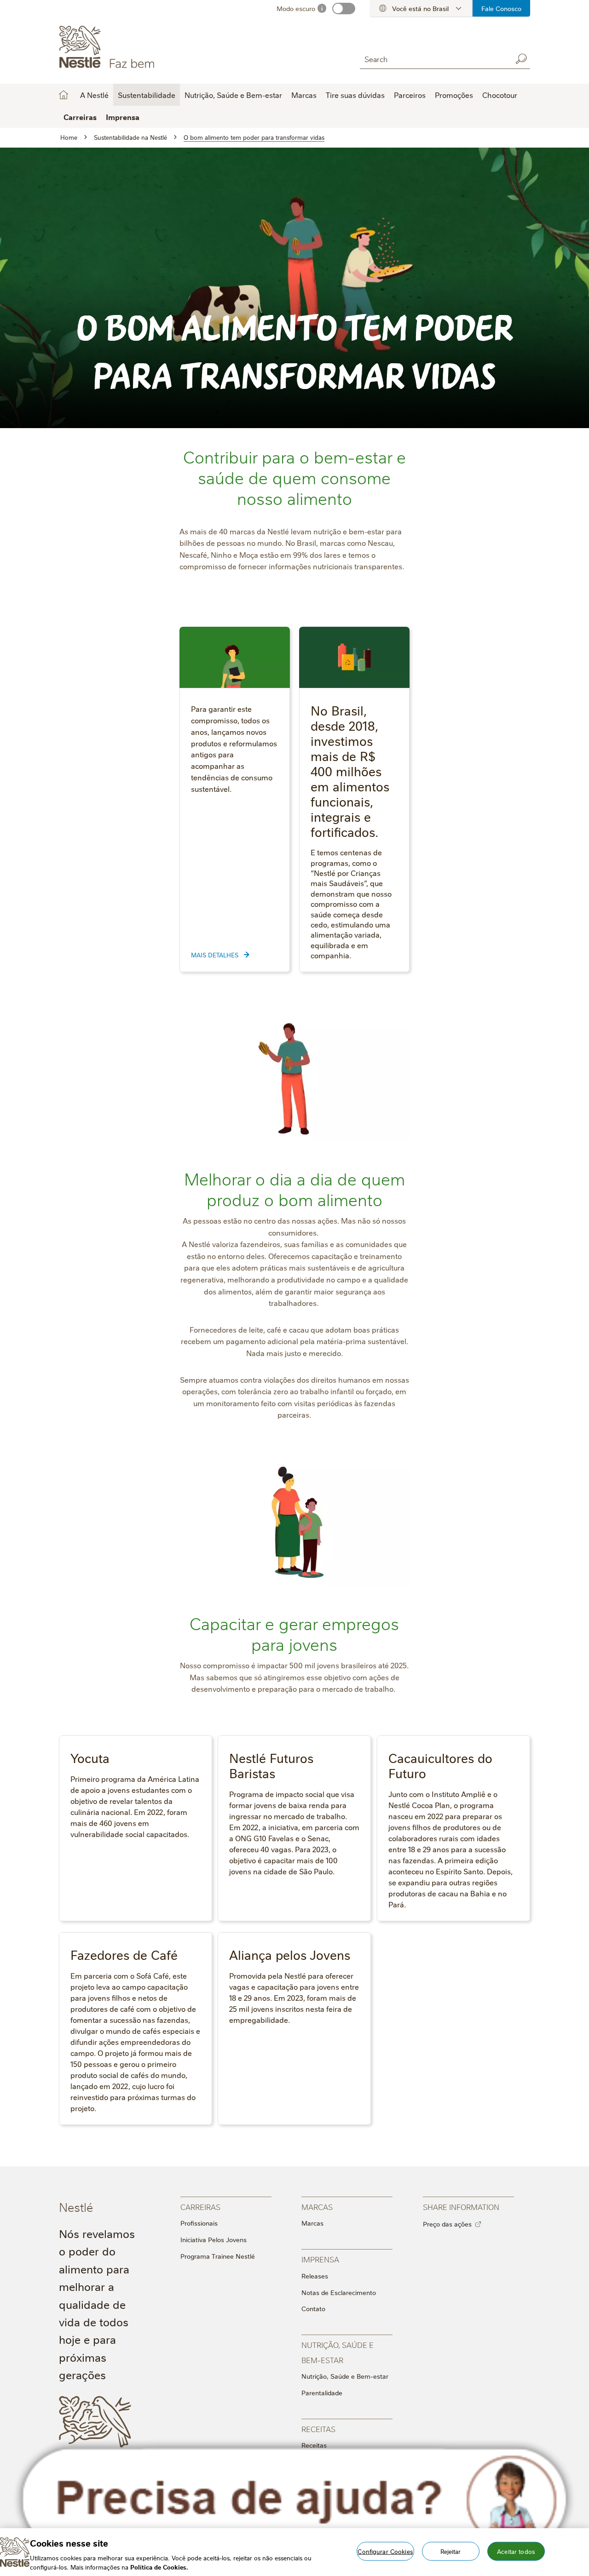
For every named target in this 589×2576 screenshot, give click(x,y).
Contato (313, 2308)
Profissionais (199, 2223)
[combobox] (433, 59)
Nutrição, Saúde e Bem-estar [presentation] (338, 2352)
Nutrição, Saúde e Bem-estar (345, 2376)
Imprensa (123, 117)
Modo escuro (296, 8)
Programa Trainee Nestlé (218, 2256)
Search (521, 59)
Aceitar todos (516, 2551)
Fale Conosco (501, 8)
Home (64, 95)
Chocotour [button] (500, 95)
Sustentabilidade (147, 95)
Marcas (312, 2223)
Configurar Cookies (385, 2551)
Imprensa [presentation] (320, 2259)
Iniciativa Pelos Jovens (214, 2239)
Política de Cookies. (159, 2566)
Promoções (454, 95)
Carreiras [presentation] (200, 2207)
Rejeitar (451, 2551)
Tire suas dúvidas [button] (355, 95)
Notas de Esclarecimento (339, 2292)
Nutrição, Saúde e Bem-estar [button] (233, 95)
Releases (315, 2276)
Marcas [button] (304, 95)
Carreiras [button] (80, 117)
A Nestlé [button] (94, 95)
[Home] (142, 47)
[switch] (344, 9)
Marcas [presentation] (317, 2207)
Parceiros (410, 95)
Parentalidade (322, 2393)
